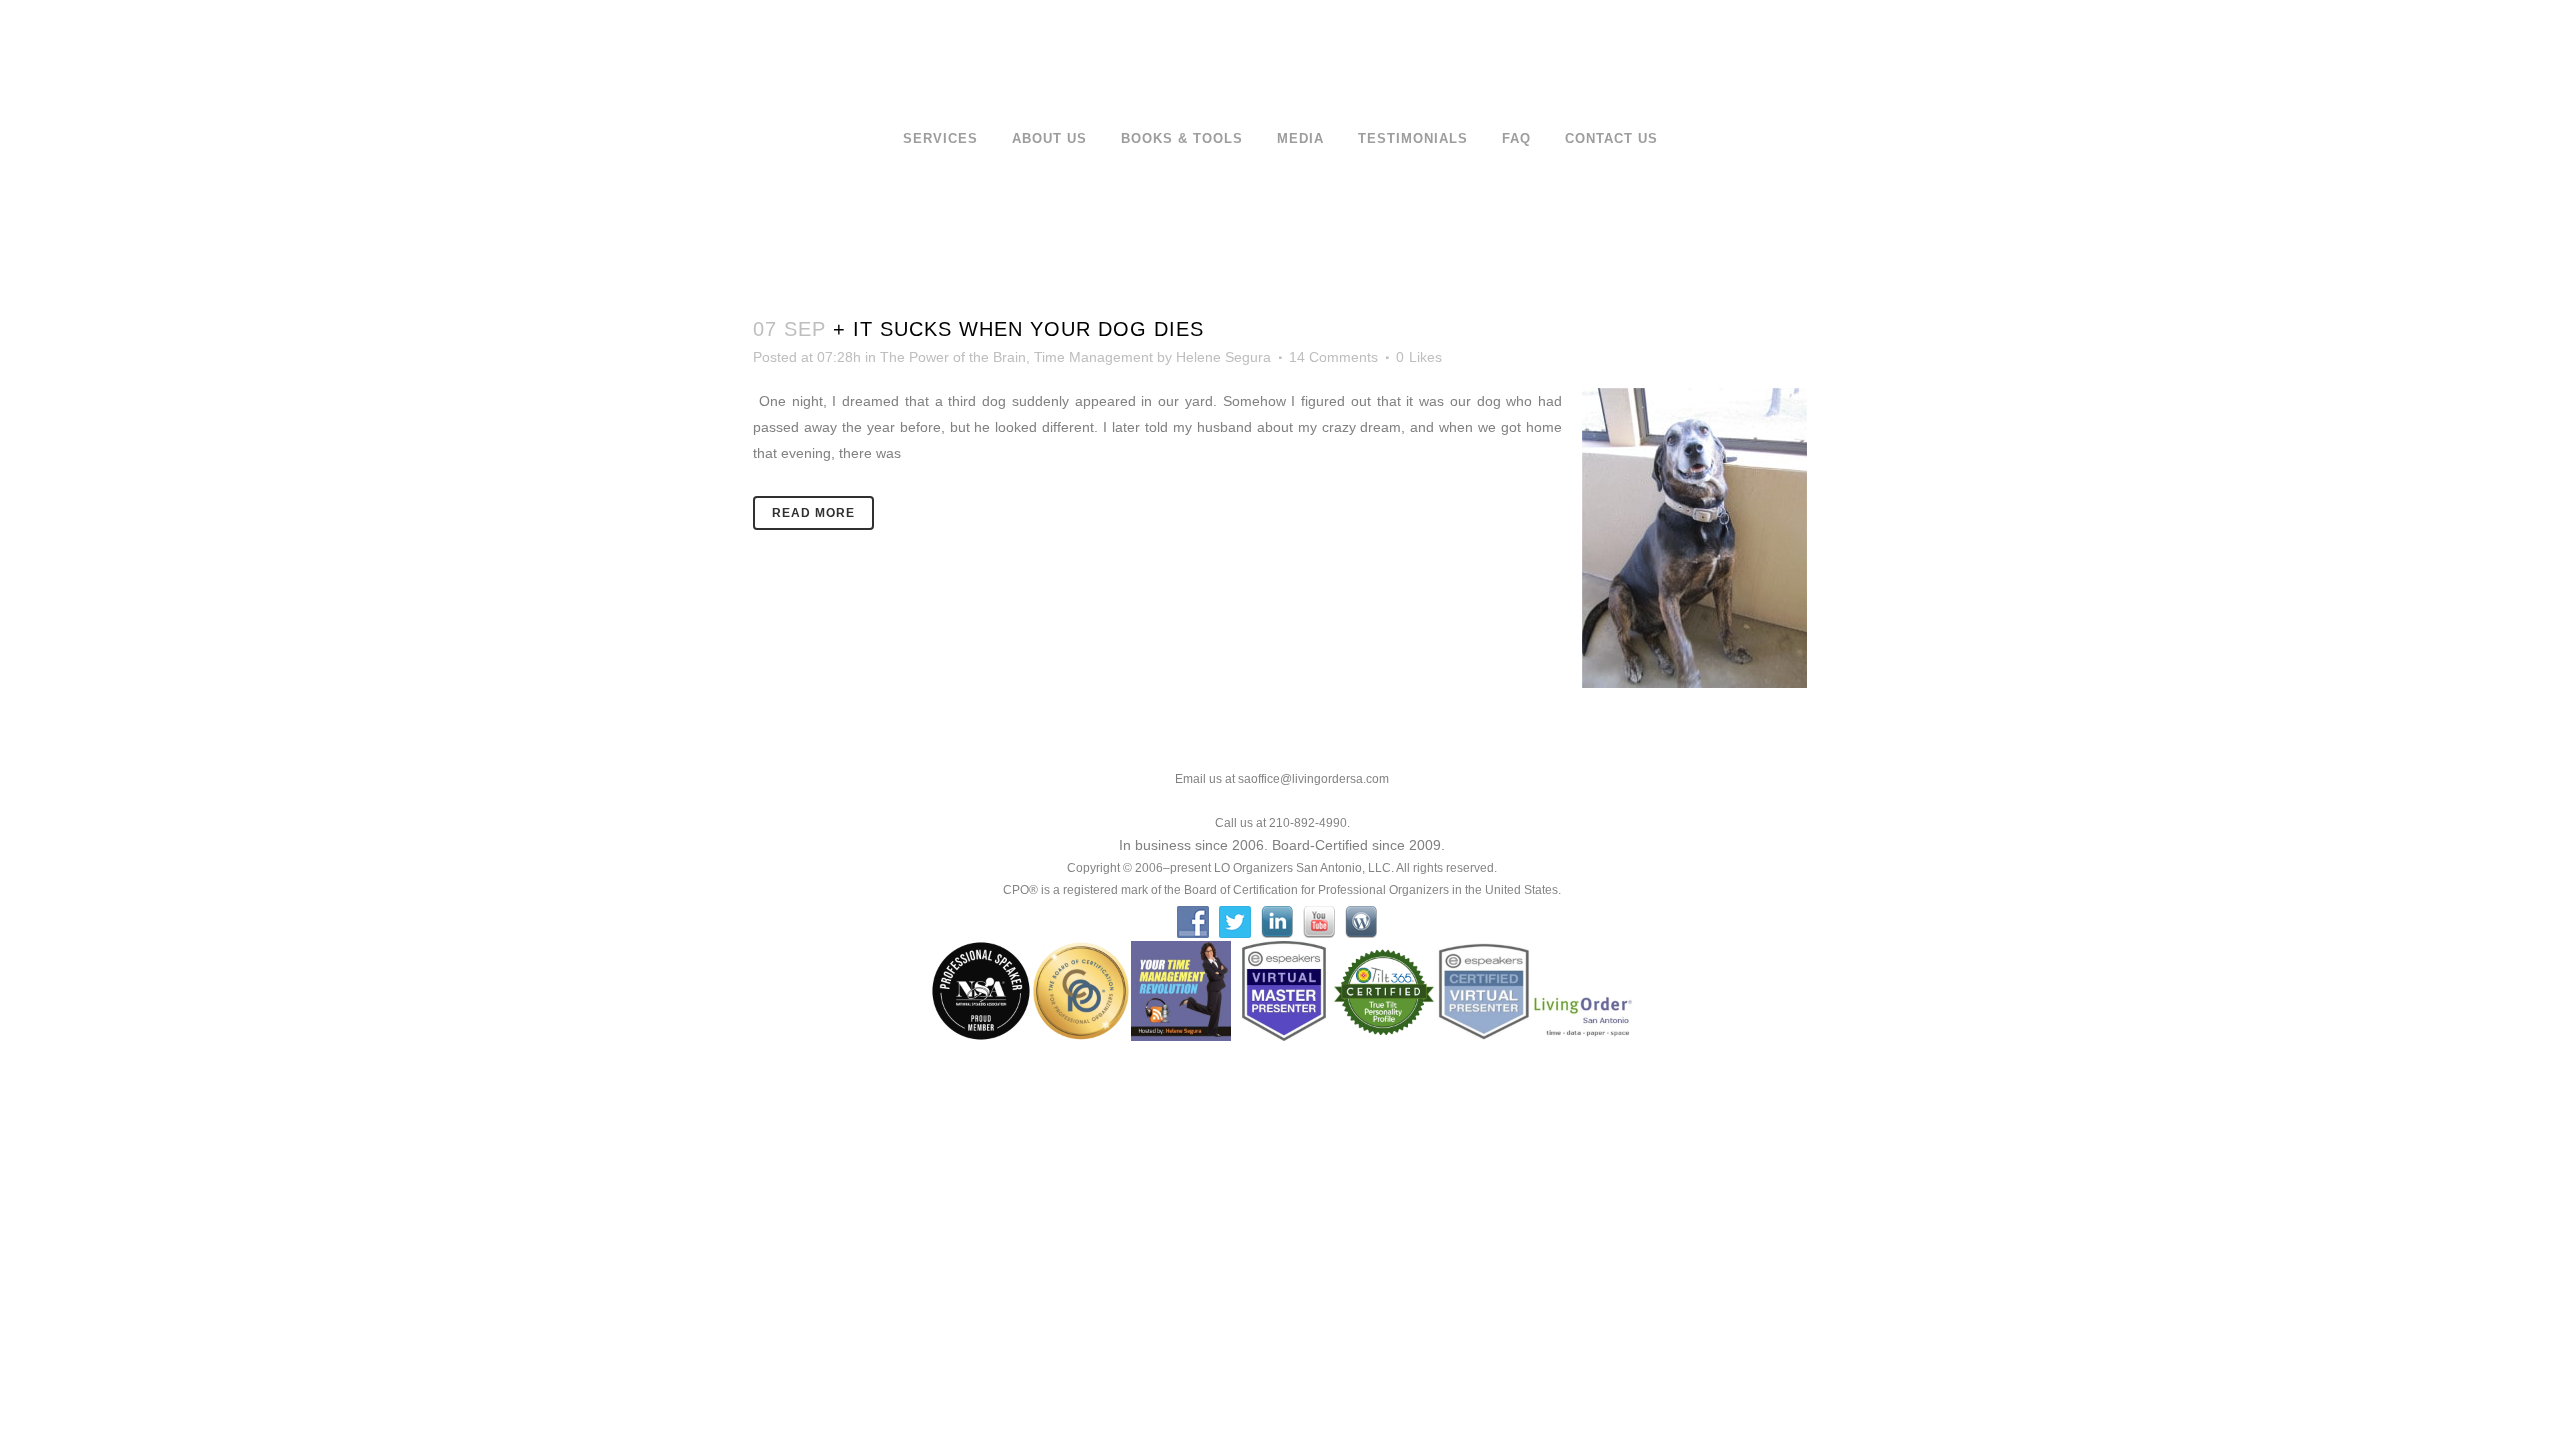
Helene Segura (1223, 357)
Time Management (1093, 357)
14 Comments (1333, 357)
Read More (813, 513)
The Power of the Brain (953, 357)
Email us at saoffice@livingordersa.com (1282, 779)
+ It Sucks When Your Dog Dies (1018, 329)
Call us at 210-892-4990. (1282, 823)
